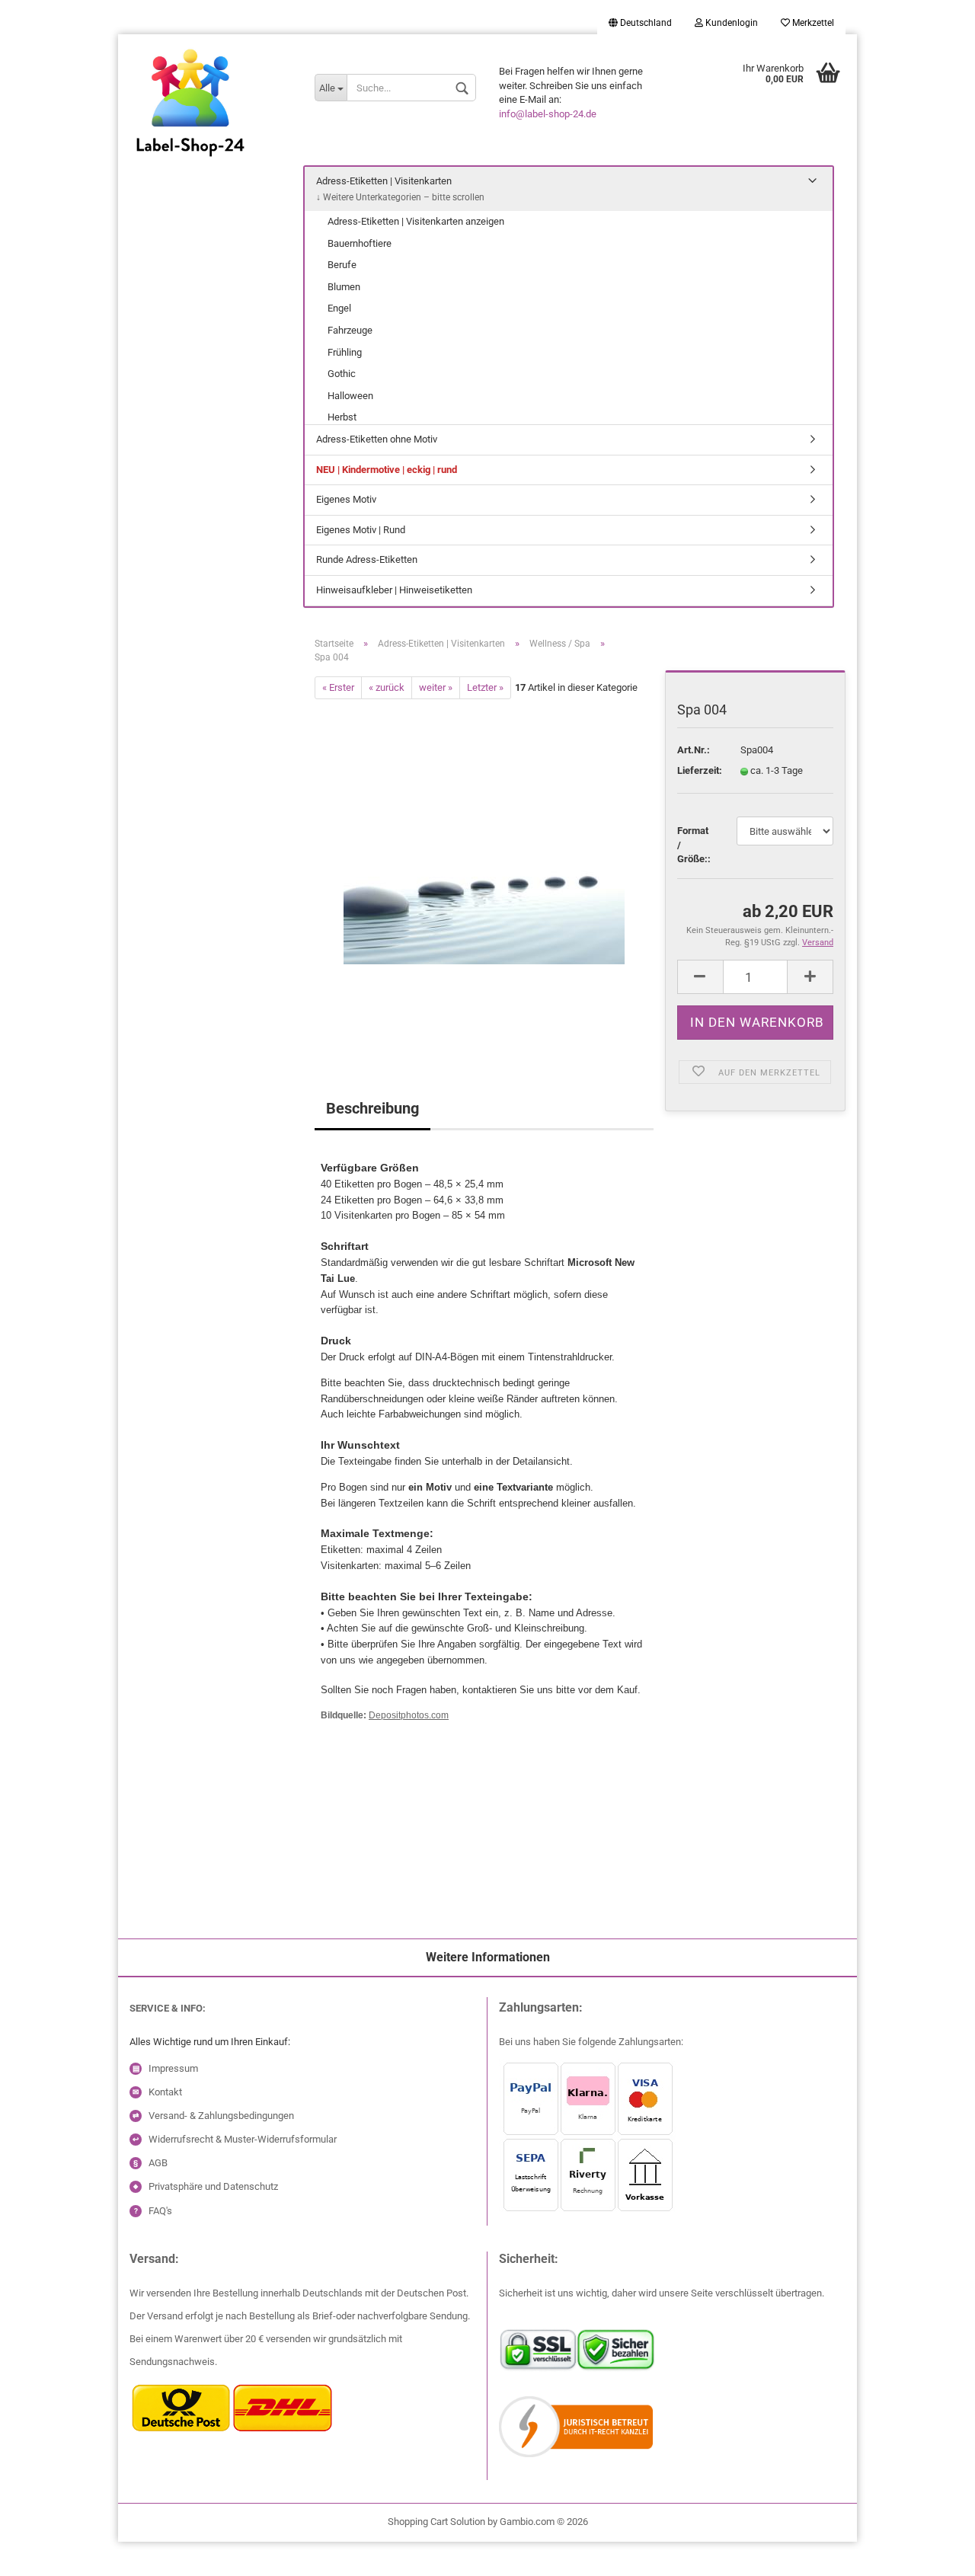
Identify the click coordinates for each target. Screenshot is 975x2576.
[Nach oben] (42, 2553)
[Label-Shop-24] (211, 122)
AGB (158, 2163)
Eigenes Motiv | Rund (361, 530)
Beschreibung (372, 1108)
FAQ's (160, 2211)
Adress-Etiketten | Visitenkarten (384, 181)
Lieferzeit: (697, 770)
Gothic (342, 374)
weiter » (436, 687)
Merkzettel (812, 23)
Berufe (342, 265)
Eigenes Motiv (346, 499)
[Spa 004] (484, 870)
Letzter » (485, 687)
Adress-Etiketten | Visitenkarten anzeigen (416, 221)
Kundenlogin (730, 23)
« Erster (338, 687)
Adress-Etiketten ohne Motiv (377, 439)
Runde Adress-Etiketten (367, 559)
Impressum (173, 2068)
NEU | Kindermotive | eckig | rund (387, 470)
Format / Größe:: (694, 845)
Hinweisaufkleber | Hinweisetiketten (394, 590)
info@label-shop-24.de (548, 114)
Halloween (350, 396)
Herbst (342, 417)
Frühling (345, 352)
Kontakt (165, 2092)
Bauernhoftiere (360, 243)
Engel (339, 308)
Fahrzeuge (350, 330)
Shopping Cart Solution (436, 2522)
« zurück (387, 687)
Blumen (344, 287)
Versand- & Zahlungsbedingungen (221, 2116)
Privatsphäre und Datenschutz (213, 2186)
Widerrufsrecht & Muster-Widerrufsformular (243, 2139)
